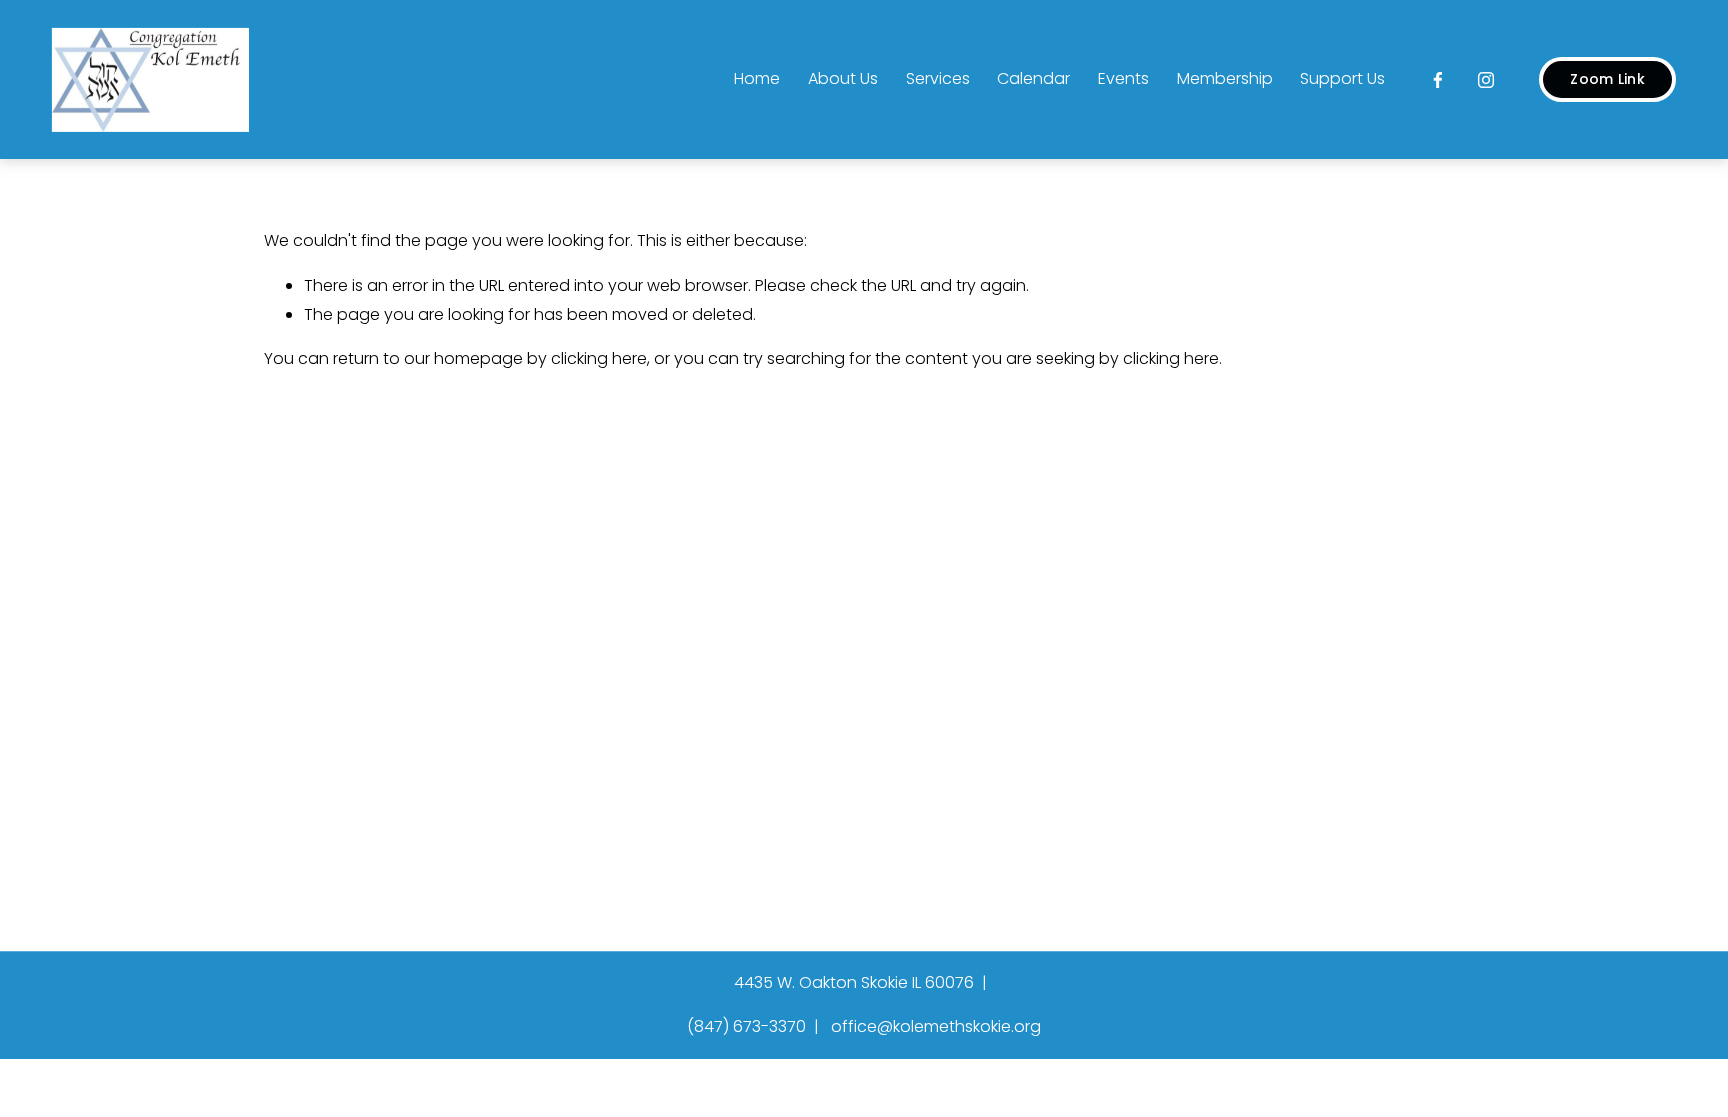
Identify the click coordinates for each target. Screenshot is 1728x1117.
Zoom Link (1607, 79)
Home (757, 78)
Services (938, 78)
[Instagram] (1486, 80)
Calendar (1033, 78)
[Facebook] (1438, 80)
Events (1123, 78)
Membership (1225, 78)
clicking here (599, 358)
